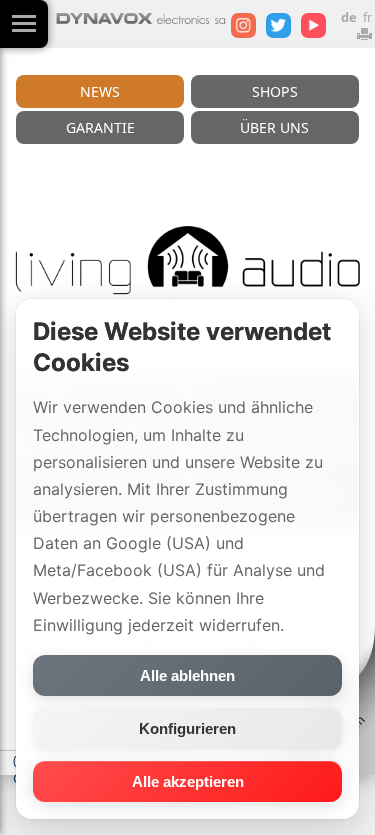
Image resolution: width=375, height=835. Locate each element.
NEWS (100, 91)
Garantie (100, 127)
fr (367, 17)
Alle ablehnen (187, 675)
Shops (275, 91)
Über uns (274, 127)
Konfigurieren (187, 728)
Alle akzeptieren (188, 781)
